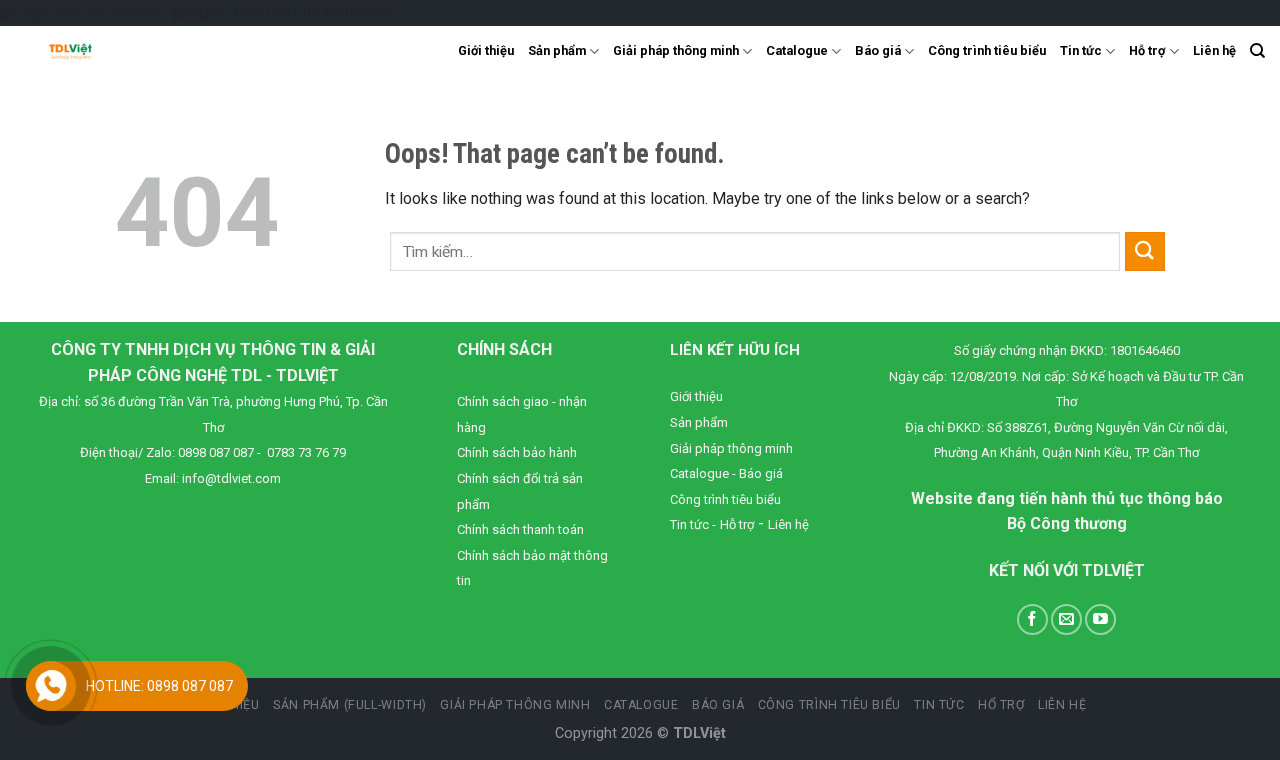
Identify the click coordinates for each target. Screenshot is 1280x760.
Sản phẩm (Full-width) (350, 705)
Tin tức (1081, 50)
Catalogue (797, 50)
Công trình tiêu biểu (987, 50)
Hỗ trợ (1147, 50)
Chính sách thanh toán (520, 529)
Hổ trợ (1001, 705)
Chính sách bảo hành (517, 452)
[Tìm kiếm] (1257, 51)
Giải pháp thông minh (676, 50)
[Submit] (1145, 251)
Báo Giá (718, 705)
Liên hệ (1214, 50)
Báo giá (878, 50)
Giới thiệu (486, 50)
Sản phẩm (557, 50)
